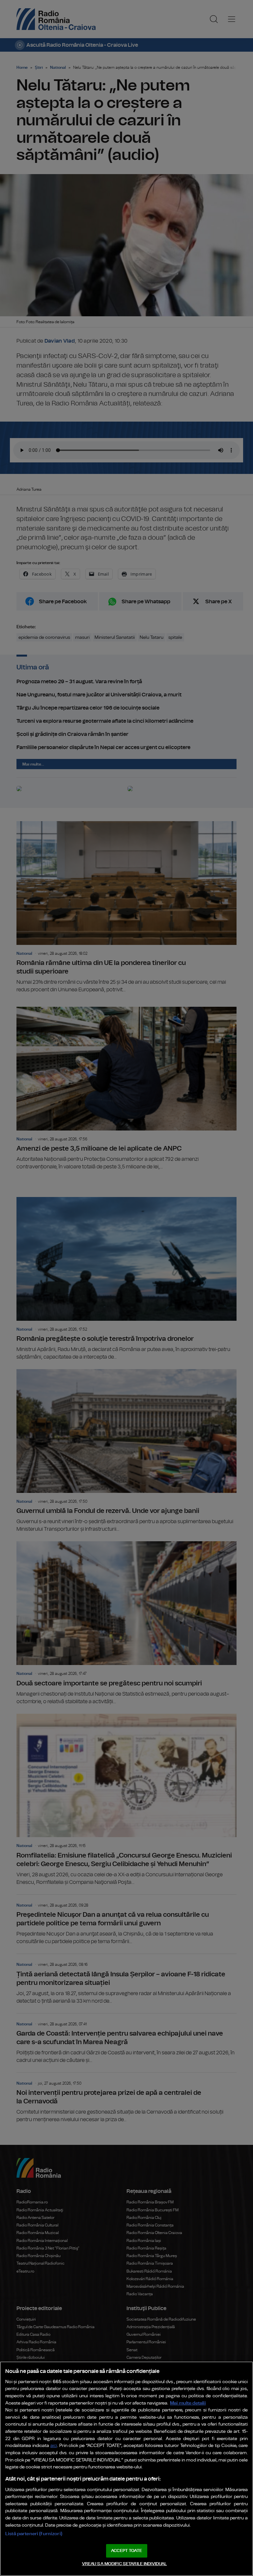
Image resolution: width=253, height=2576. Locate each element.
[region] (126, 2469)
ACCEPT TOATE (126, 2551)
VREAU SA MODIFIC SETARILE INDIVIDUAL (125, 2564)
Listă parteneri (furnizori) (34, 2534)
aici (54, 2446)
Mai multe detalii (188, 2403)
